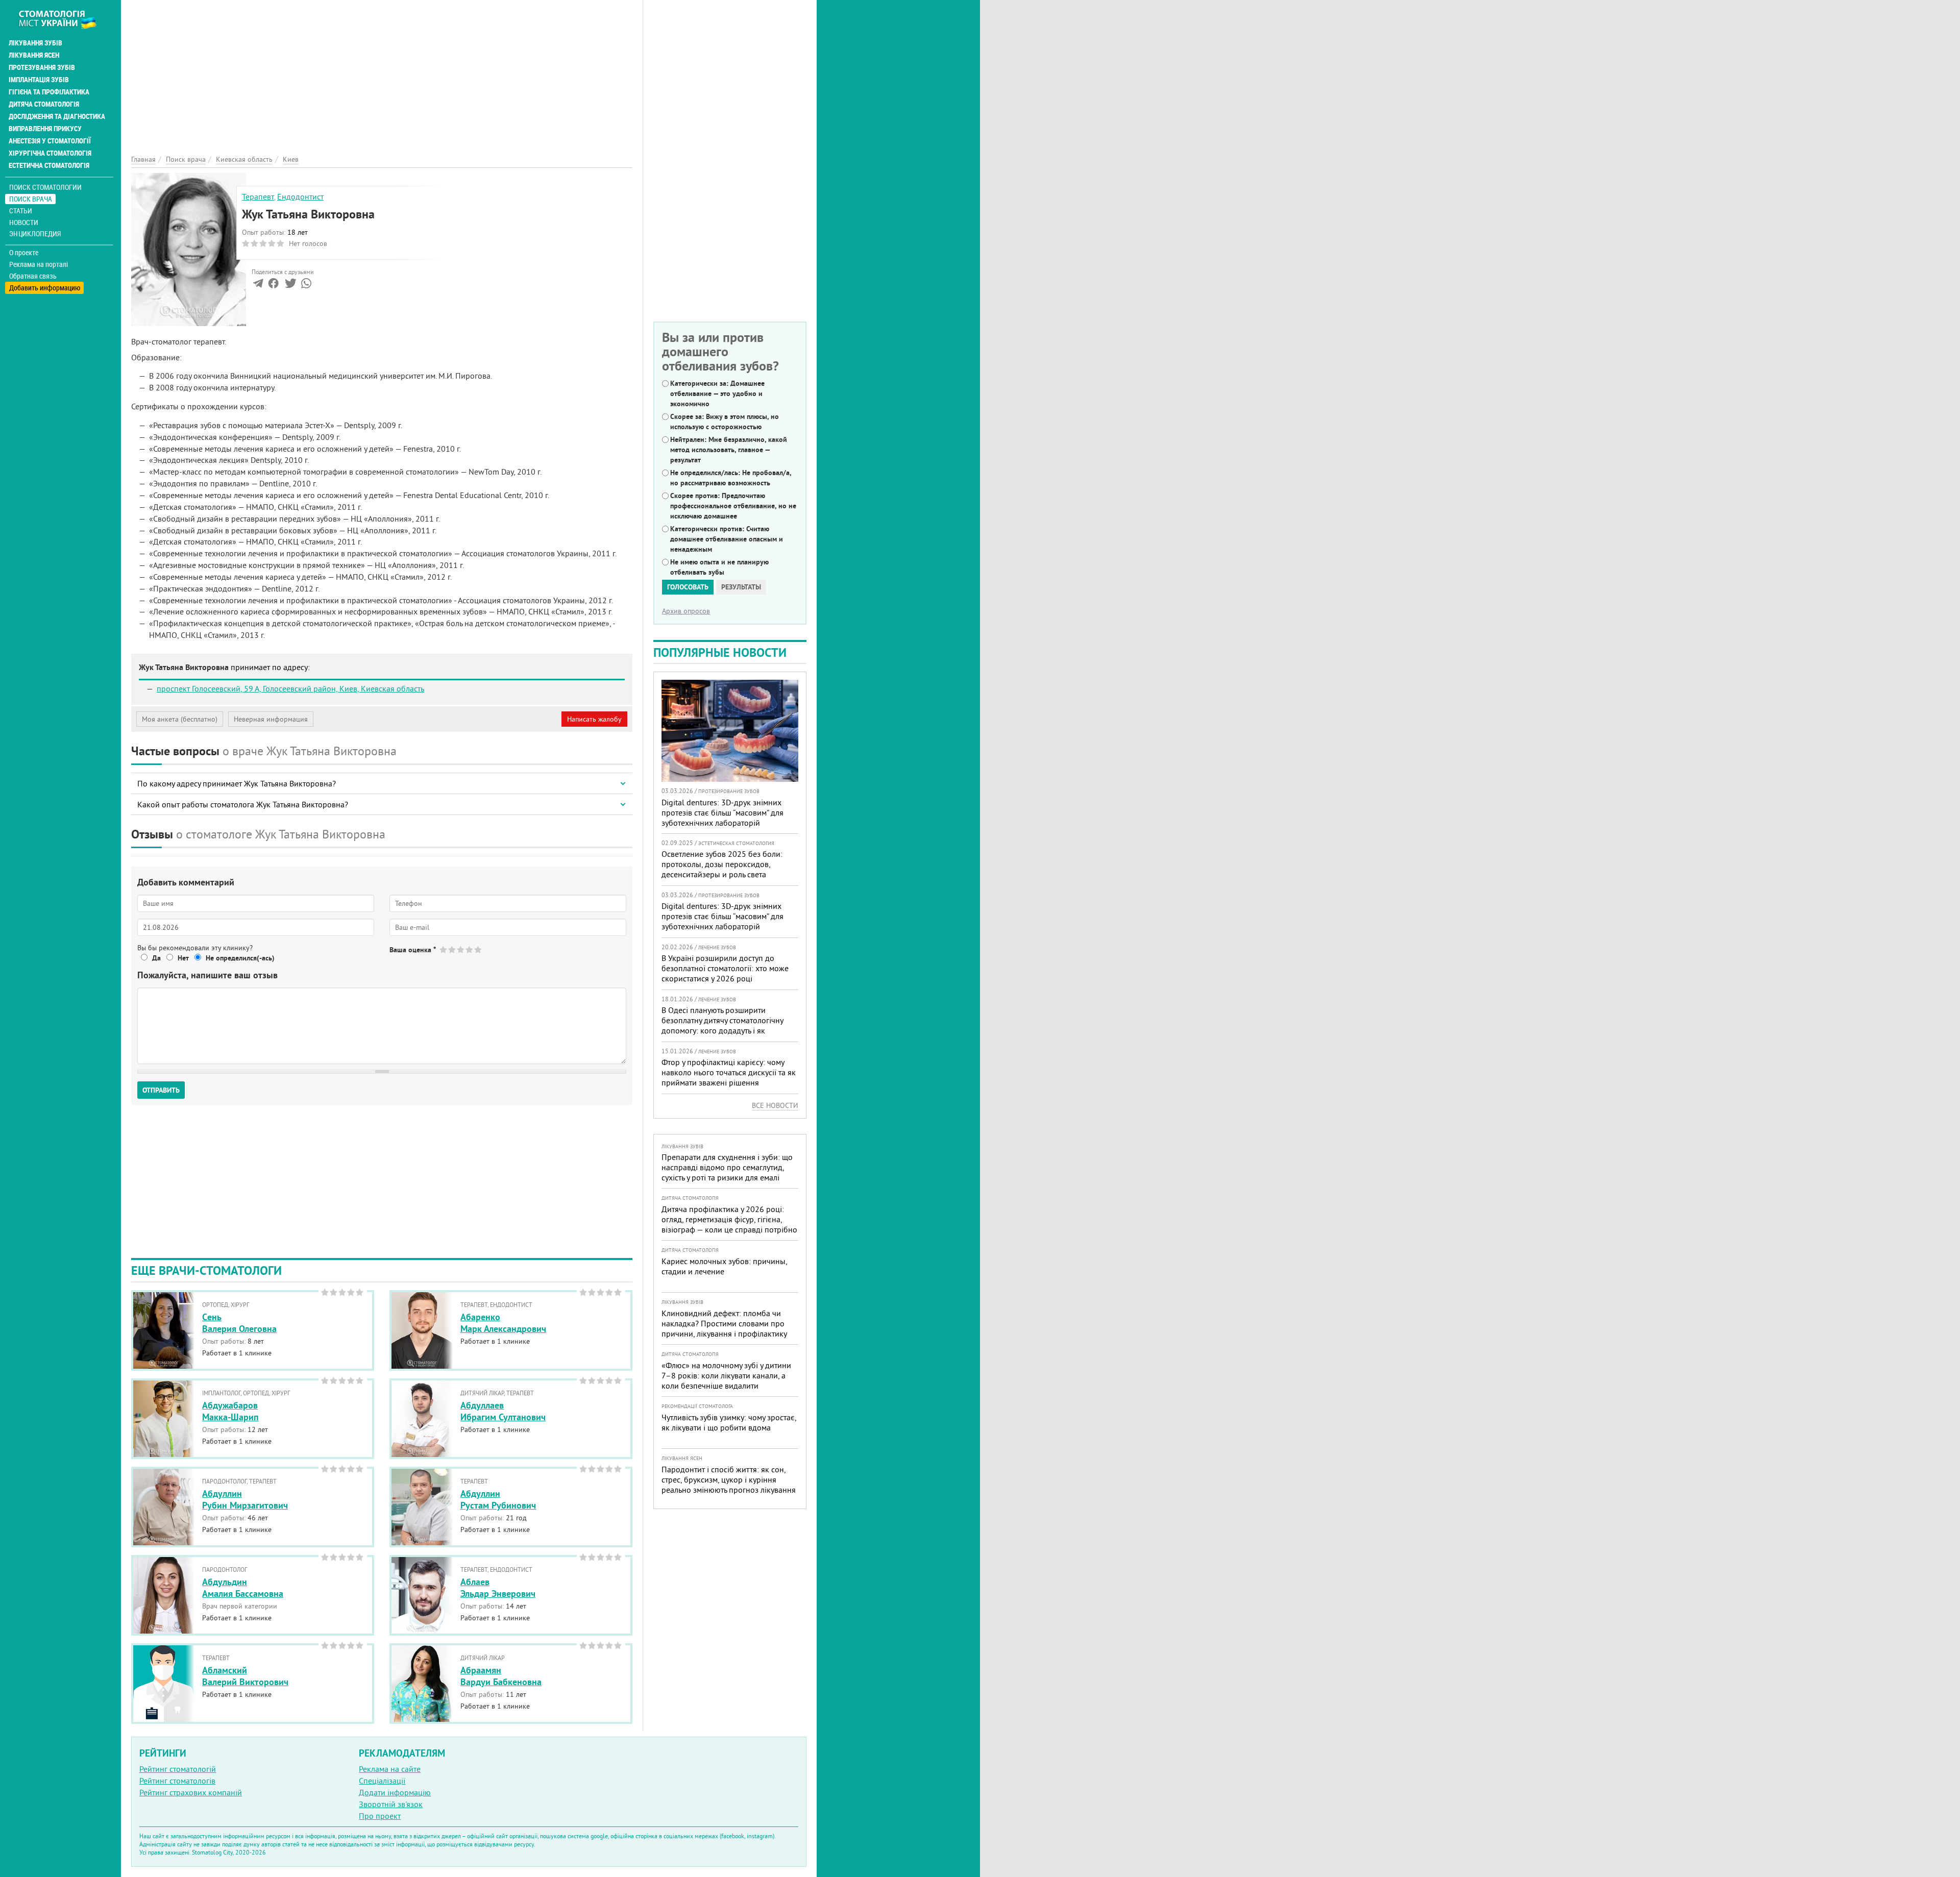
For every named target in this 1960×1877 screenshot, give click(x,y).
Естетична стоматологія (49, 165)
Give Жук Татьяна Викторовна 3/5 (461, 949)
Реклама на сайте (390, 1769)
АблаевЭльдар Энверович (498, 1588)
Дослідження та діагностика (57, 116)
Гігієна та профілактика (49, 92)
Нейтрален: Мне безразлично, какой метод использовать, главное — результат (729, 450)
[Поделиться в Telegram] (258, 285)
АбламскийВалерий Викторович (245, 1676)
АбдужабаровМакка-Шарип (230, 1411)
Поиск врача (31, 199)
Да (156, 958)
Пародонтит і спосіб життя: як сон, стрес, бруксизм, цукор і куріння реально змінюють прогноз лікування (729, 1479)
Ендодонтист (300, 196)
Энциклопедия (35, 233)
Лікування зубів (35, 43)
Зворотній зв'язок (391, 1804)
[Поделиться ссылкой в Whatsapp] (306, 285)
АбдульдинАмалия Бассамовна (243, 1588)
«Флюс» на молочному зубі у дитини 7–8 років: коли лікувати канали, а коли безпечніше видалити (726, 1375)
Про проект (380, 1816)
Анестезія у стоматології (50, 141)
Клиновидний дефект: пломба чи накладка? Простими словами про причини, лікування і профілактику (724, 1323)
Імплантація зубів (39, 80)
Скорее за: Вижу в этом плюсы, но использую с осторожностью (725, 422)
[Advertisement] (382, 71)
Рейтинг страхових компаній (191, 1792)
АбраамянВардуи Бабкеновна (501, 1676)
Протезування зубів (42, 67)
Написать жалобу (594, 719)
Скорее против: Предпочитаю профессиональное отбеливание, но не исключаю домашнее (733, 506)
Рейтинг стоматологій (178, 1769)
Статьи (21, 211)
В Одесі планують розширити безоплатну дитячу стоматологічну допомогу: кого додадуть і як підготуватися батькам (722, 1025)
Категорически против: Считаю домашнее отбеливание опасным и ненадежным (727, 539)
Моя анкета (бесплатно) (180, 719)
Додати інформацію (395, 1792)
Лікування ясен (34, 55)
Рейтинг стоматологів (177, 1781)
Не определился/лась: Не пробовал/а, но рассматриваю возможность (731, 478)
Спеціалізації (382, 1781)
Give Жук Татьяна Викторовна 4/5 (470, 949)
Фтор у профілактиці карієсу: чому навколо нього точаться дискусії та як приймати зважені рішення (729, 1072)
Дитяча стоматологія (44, 104)
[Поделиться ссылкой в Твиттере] (290, 285)
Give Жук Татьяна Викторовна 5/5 (479, 949)
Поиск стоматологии (45, 187)
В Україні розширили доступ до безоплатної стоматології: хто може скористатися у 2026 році (725, 968)
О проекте (24, 253)
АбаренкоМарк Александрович (503, 1323)
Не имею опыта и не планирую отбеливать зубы (719, 567)
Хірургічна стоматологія (50, 153)
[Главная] (63, 19)
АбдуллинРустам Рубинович (498, 1499)
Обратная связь (33, 276)
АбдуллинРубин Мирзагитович (245, 1499)
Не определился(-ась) (240, 958)
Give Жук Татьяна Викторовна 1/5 (444, 949)
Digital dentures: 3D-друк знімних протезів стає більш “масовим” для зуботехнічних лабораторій (722, 812)
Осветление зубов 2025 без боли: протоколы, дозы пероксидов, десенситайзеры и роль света (722, 864)
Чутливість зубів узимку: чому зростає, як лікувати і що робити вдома (729, 1422)
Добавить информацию (45, 288)
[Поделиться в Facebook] (273, 285)
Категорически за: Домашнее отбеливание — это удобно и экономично (717, 393)
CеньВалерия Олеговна (239, 1323)
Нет (183, 958)
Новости (24, 222)
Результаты (741, 587)
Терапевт (258, 196)
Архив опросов (686, 611)
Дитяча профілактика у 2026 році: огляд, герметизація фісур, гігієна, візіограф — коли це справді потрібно (729, 1219)
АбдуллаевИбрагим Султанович (503, 1411)
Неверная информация (271, 719)
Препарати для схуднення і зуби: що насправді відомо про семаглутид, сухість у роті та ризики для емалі (727, 1167)
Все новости (775, 1105)
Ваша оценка (413, 950)
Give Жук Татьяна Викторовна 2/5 (452, 949)
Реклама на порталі (39, 264)
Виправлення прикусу (45, 129)
